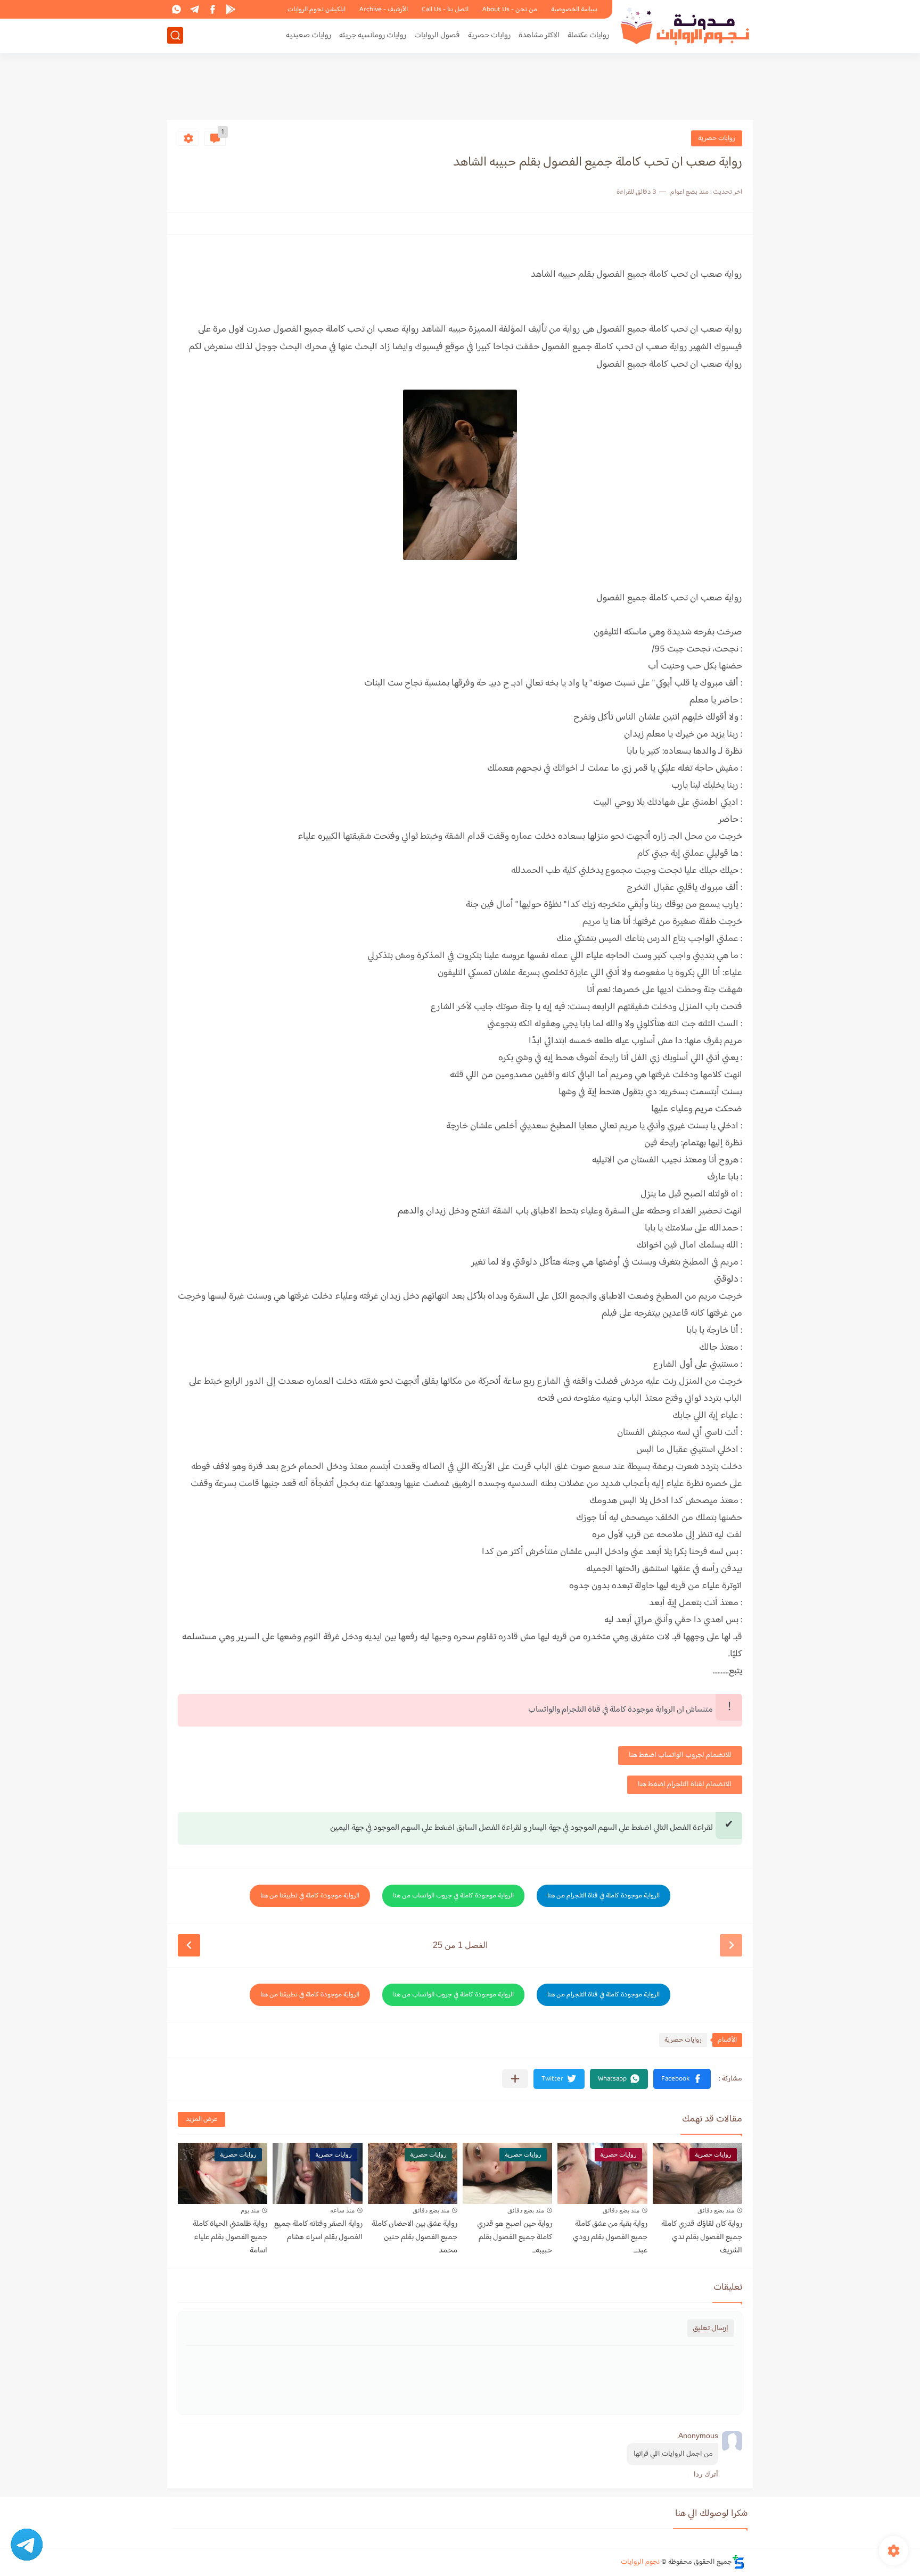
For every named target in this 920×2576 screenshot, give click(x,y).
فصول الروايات (437, 35)
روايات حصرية (489, 35)
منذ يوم (250, 2210)
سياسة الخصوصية (574, 10)
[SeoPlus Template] (738, 2562)
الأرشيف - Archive (384, 10)
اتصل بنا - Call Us (445, 10)
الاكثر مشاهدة (539, 35)
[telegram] (194, 9)
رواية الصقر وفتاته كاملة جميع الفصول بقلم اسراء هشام (318, 2231)
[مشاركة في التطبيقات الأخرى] (515, 2079)
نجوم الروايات (640, 2562)
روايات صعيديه (309, 35)
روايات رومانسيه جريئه (373, 35)
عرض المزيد (202, 2119)
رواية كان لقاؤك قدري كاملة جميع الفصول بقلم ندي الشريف (702, 2237)
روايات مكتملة (588, 35)
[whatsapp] (176, 9)
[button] (682, 2079)
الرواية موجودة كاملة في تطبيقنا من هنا (310, 1896)
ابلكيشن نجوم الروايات (317, 10)
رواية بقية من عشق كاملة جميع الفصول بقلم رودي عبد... (610, 2237)
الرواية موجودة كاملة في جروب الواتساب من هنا (453, 1896)
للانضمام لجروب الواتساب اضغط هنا (680, 1755)
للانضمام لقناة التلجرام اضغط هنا (685, 1785)
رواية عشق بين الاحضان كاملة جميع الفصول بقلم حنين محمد (414, 2237)
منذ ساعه (342, 2210)
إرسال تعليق (710, 2328)
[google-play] (231, 9)
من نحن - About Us (510, 10)
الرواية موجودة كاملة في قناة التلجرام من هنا (603, 1896)
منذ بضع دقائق (716, 2210)
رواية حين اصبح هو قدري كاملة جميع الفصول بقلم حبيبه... (515, 2237)
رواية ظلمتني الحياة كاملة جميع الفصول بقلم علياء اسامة (230, 2237)
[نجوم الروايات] (686, 26)
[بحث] (175, 35)
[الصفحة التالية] (189, 1945)
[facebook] (212, 9)
